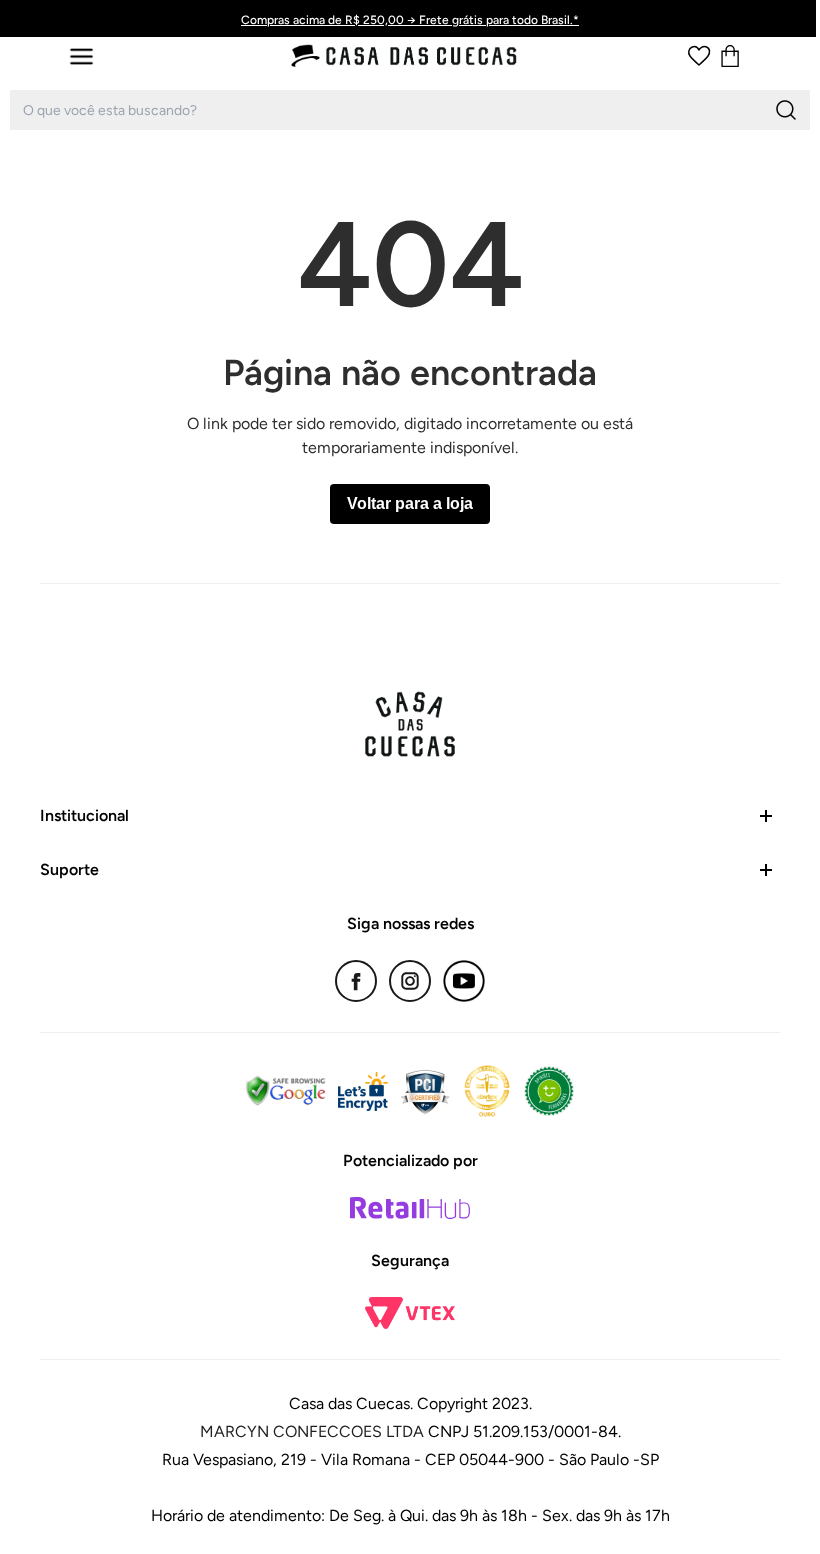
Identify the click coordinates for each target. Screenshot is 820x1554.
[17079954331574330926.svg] (699, 56)
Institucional (84, 815)
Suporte (69, 869)
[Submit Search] (786, 110)
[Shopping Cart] (730, 56)
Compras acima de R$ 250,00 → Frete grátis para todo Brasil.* (410, 20)
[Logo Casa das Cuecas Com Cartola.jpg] (405, 56)
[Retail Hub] (410, 1208)
